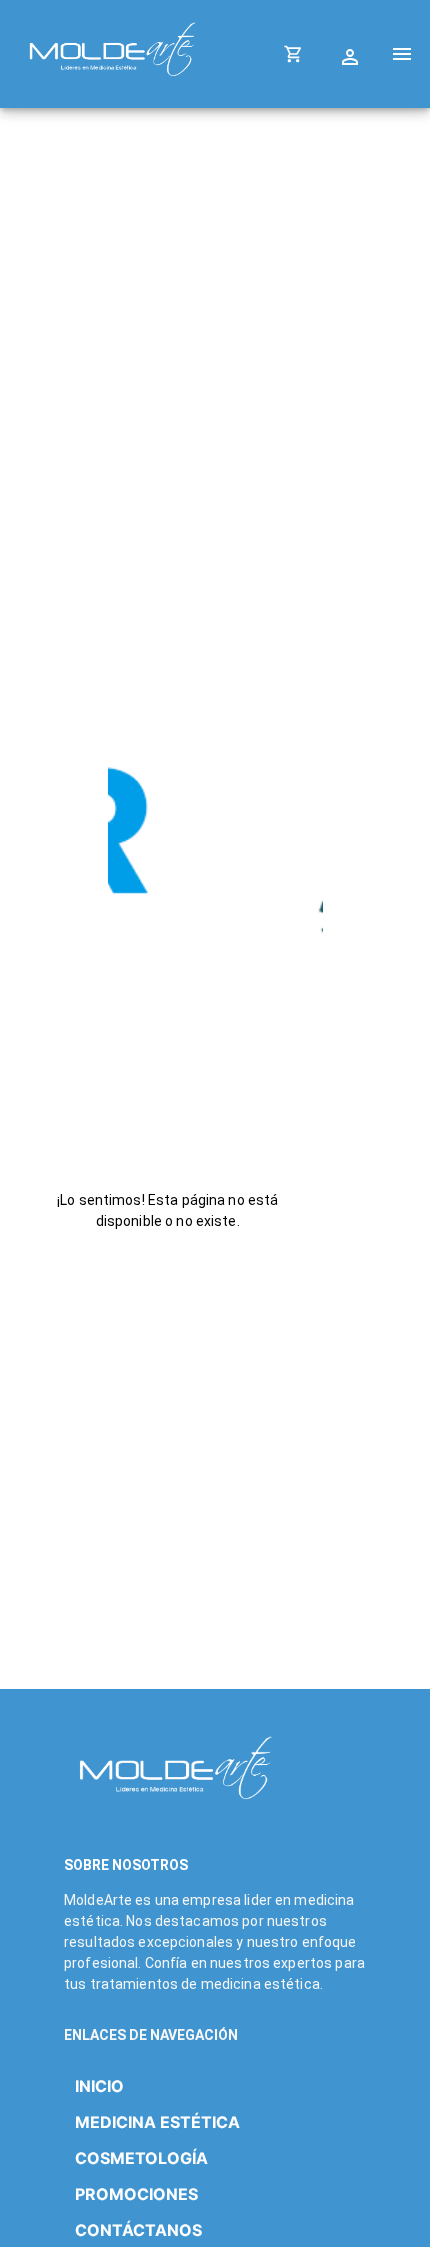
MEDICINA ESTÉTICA (157, 2122)
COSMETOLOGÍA (141, 2158)
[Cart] (293, 54)
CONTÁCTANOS (138, 2230)
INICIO (99, 2086)
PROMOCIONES (136, 2194)
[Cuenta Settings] (352, 54)
